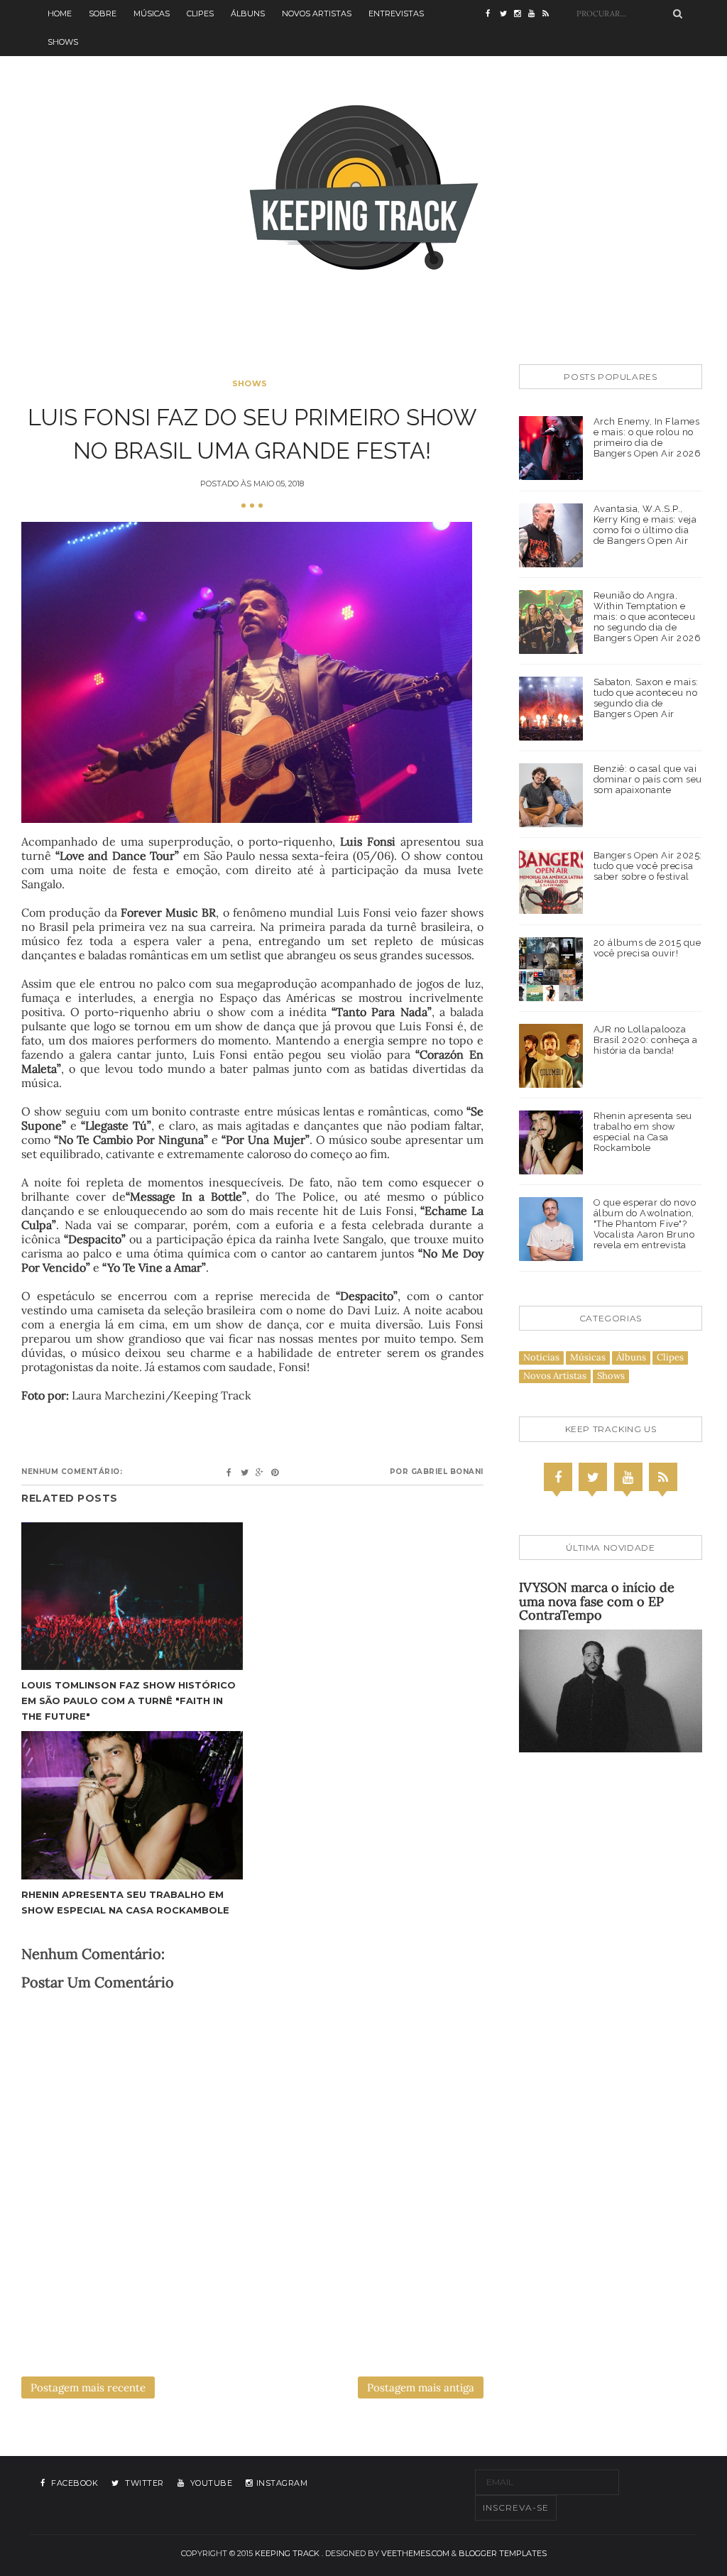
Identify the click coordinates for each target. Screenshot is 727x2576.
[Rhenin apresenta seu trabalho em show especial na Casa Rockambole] (132, 1805)
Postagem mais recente (88, 2387)
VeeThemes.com (415, 2553)
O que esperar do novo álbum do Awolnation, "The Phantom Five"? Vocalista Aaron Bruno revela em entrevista (645, 1224)
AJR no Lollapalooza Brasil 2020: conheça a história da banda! (646, 1040)
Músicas (152, 13)
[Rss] (663, 1477)
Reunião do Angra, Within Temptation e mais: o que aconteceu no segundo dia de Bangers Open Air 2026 (647, 617)
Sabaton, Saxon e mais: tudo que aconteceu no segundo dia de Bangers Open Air (646, 698)
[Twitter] (593, 1477)
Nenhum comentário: (72, 1472)
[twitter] (507, 14)
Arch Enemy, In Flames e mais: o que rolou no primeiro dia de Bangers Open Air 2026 (647, 437)
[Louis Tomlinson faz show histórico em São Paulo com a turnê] (132, 1596)
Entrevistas (396, 13)
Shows (63, 42)
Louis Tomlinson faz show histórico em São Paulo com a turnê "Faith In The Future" (129, 1701)
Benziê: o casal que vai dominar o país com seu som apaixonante (648, 779)
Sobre (103, 13)
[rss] (550, 14)
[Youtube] (628, 1477)
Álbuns (248, 13)
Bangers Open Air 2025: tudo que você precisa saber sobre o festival (648, 866)
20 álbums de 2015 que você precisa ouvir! (647, 948)
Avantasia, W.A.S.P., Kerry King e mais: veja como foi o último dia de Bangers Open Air (645, 525)
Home (60, 13)
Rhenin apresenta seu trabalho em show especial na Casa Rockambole (643, 1132)
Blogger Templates (503, 2553)
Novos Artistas (317, 13)
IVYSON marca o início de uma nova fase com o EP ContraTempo (597, 1601)
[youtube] (535, 14)
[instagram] (521, 14)
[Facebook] (558, 1477)
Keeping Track (287, 2553)
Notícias (541, 1357)
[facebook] (493, 14)
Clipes (200, 13)
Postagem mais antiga (421, 2387)
